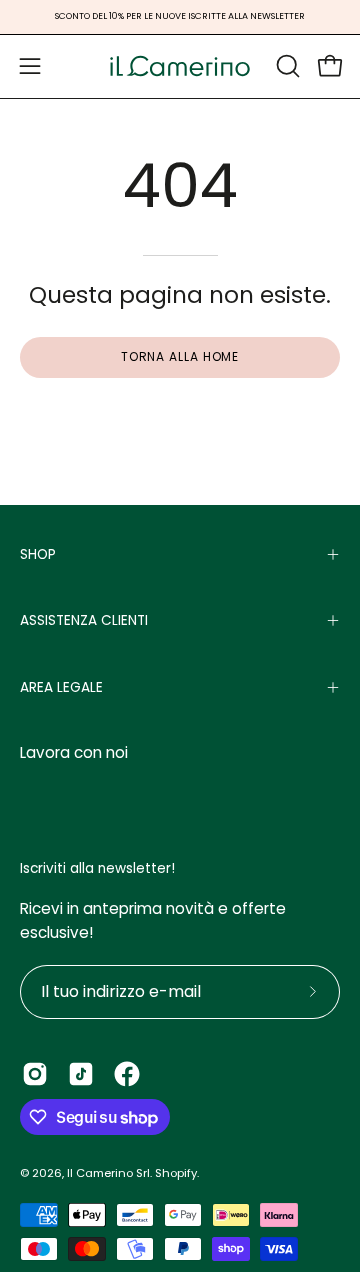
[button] (286, 66)
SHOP (38, 554)
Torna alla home (180, 356)
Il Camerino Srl (108, 1173)
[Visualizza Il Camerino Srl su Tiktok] (81, 1074)
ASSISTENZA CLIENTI (84, 620)
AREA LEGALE (61, 687)
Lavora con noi (74, 752)
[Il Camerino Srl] (180, 66)
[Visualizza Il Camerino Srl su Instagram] (35, 1074)
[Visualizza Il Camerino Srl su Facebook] (127, 1074)
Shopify (176, 1173)
